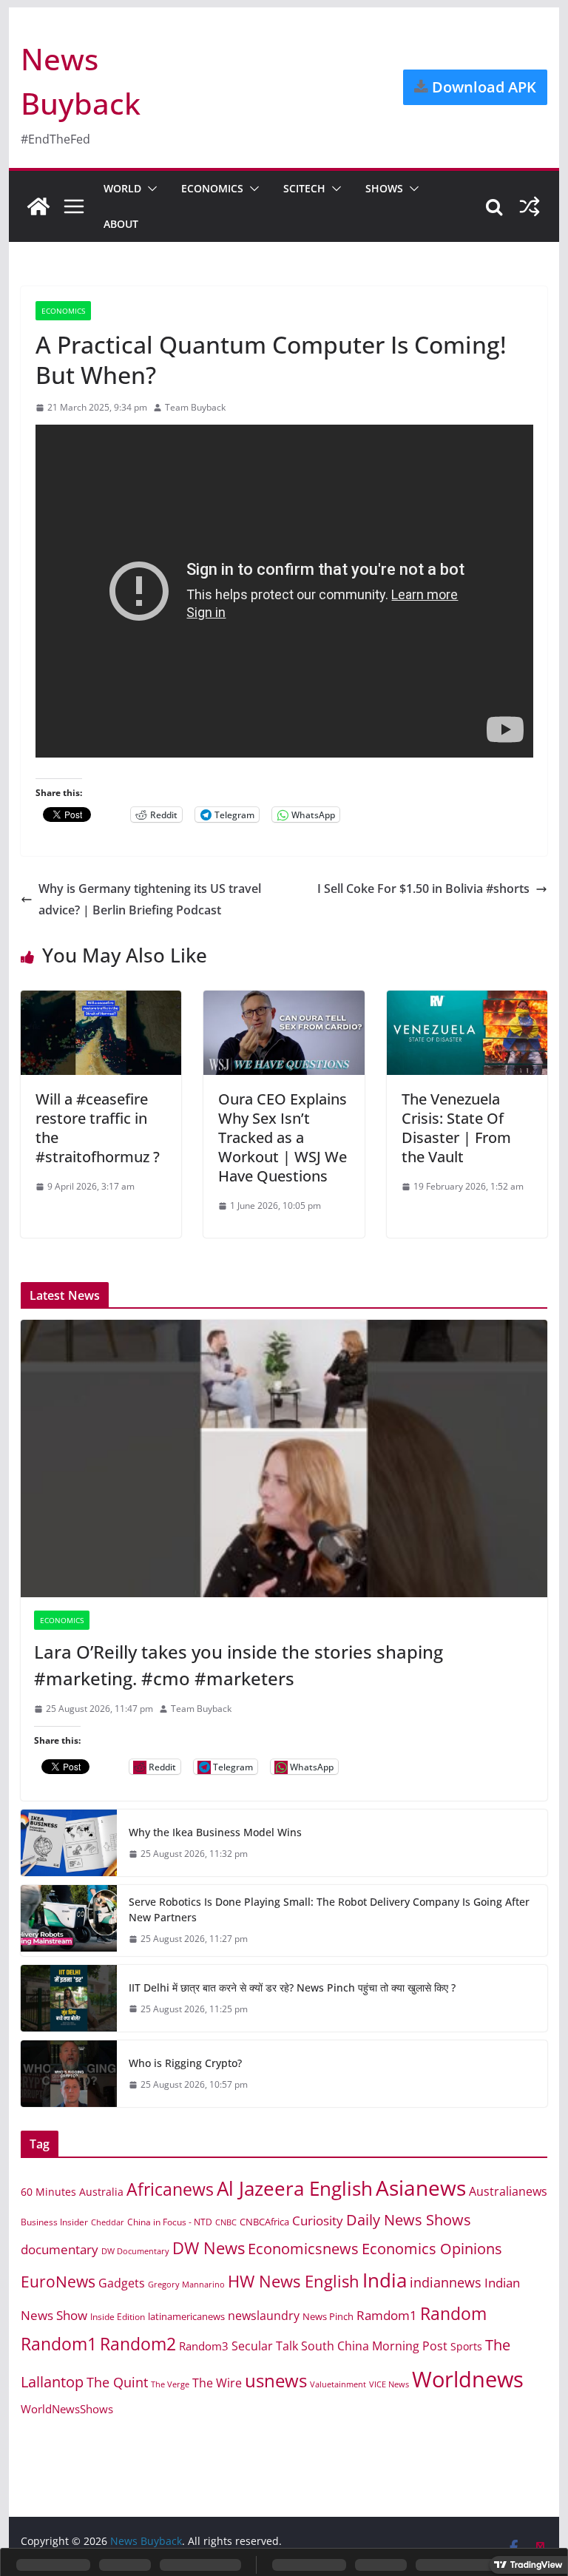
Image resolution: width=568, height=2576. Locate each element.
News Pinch (328, 2316)
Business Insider (54, 2222)
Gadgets (122, 2283)
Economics (212, 188)
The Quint (117, 2382)
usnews (276, 2380)
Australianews (508, 2191)
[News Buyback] (38, 206)
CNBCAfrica (264, 2222)
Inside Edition (118, 2317)
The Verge (170, 2384)
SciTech (304, 188)
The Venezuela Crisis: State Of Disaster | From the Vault (456, 1128)
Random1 (59, 2344)
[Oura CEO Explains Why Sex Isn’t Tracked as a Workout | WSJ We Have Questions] (284, 1001)
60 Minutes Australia (72, 2192)
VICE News (389, 2384)
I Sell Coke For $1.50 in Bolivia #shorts (423, 889)
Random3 (204, 2346)
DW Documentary (135, 2251)
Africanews (170, 2189)
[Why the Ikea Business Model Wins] (69, 1843)
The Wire (217, 2383)
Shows (384, 188)
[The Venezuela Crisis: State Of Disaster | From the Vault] (467, 1001)
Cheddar (108, 2222)
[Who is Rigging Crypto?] (69, 2074)
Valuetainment (338, 2384)
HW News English (294, 2281)
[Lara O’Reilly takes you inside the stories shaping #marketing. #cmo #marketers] (284, 1459)
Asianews (421, 2188)
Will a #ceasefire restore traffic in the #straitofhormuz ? (98, 1128)
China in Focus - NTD (170, 2222)
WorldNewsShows (67, 2409)
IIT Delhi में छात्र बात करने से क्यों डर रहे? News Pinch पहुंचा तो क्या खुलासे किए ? (292, 1987)
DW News (209, 2248)
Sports (466, 2346)
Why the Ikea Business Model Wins (215, 1832)
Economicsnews (303, 2248)
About (121, 224)
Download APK (482, 87)
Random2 (138, 2344)
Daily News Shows (409, 2220)
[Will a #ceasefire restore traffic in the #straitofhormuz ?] (101, 1001)
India (385, 2280)
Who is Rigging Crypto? (185, 2063)
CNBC (226, 2222)
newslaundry (264, 2316)
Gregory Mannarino (186, 2285)
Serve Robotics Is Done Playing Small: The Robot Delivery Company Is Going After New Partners (329, 1909)
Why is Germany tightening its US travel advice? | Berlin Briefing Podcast (150, 899)
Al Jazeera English (295, 2188)
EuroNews (58, 2281)
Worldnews (468, 2379)
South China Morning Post (374, 2346)
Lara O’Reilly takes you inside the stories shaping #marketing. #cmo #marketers (239, 1665)
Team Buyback (195, 407)
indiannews (446, 2282)
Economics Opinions (432, 2248)
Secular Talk (265, 2346)
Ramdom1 (387, 2315)
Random (453, 2313)
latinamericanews (186, 2316)
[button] (149, 189)
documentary (60, 2249)
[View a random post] (530, 206)
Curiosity (318, 2221)
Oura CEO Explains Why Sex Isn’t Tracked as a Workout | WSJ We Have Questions (283, 1137)
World (122, 188)
